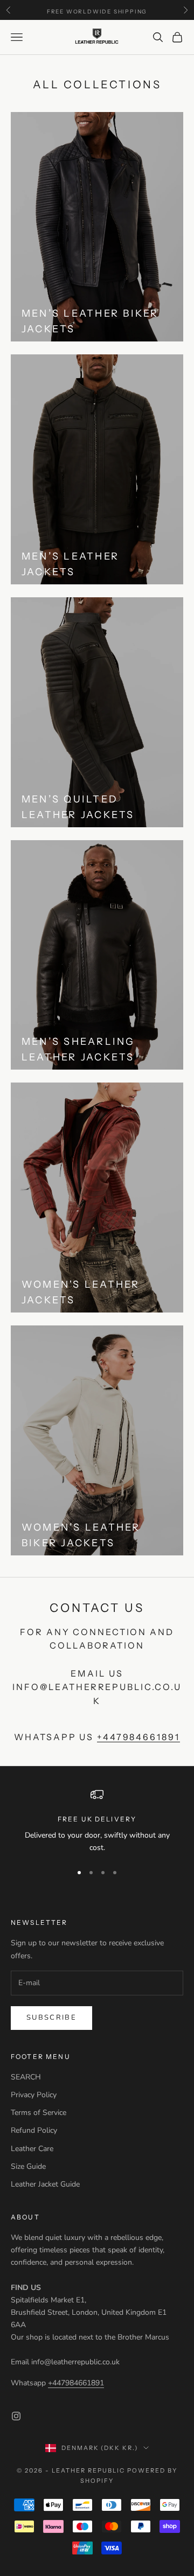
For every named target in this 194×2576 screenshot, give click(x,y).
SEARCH (26, 2077)
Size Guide (28, 2166)
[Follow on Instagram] (16, 2416)
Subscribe (51, 2017)
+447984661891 (138, 1737)
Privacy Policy (34, 2095)
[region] (97, 1821)
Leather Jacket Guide (45, 2184)
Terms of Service (39, 2113)
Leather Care (32, 2149)
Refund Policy (34, 2130)
